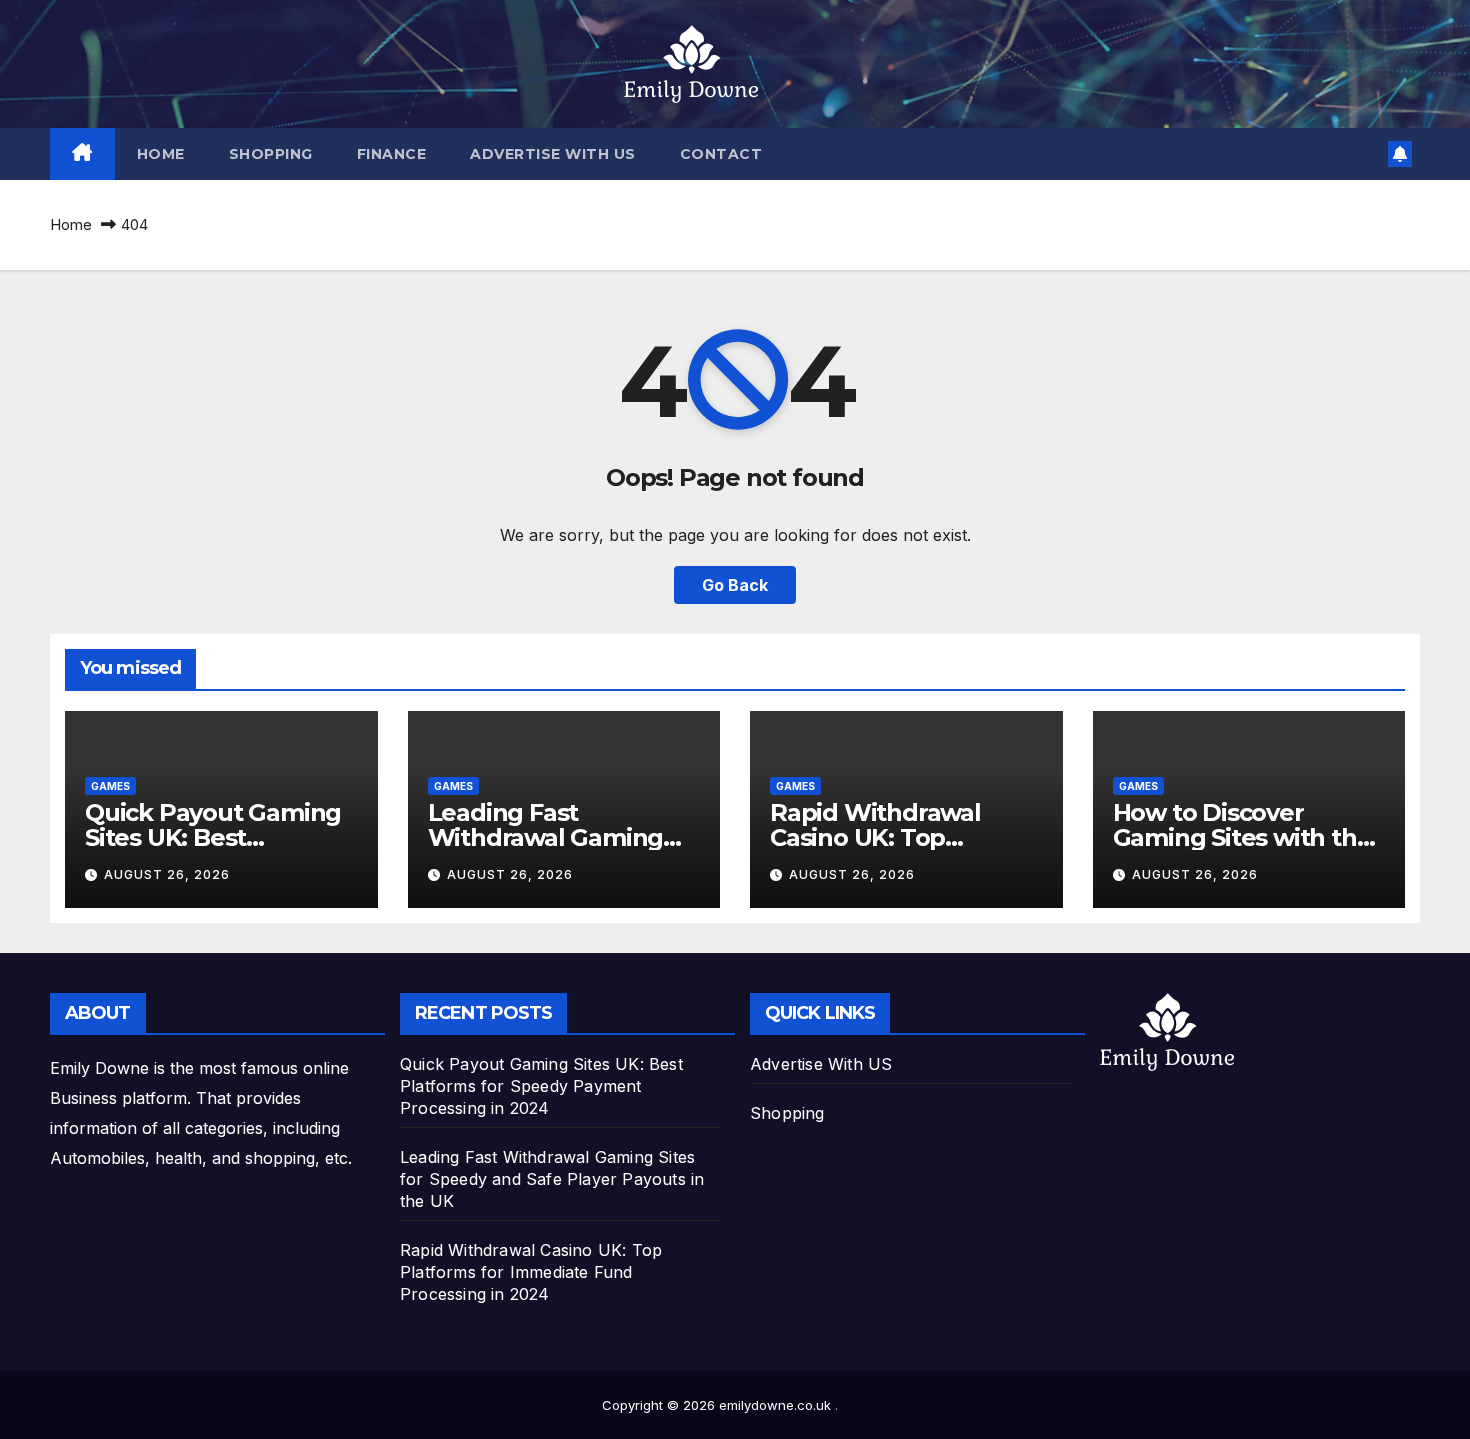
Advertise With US (553, 154)
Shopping (271, 154)
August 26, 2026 (167, 874)
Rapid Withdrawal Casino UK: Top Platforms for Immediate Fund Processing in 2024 (531, 1272)
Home (161, 154)
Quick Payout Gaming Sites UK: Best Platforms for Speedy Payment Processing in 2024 (541, 1086)
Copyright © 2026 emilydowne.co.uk (718, 1405)
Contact (721, 154)
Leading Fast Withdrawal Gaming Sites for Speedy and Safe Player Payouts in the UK (552, 1179)
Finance (392, 154)
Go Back (735, 585)
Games (110, 786)
